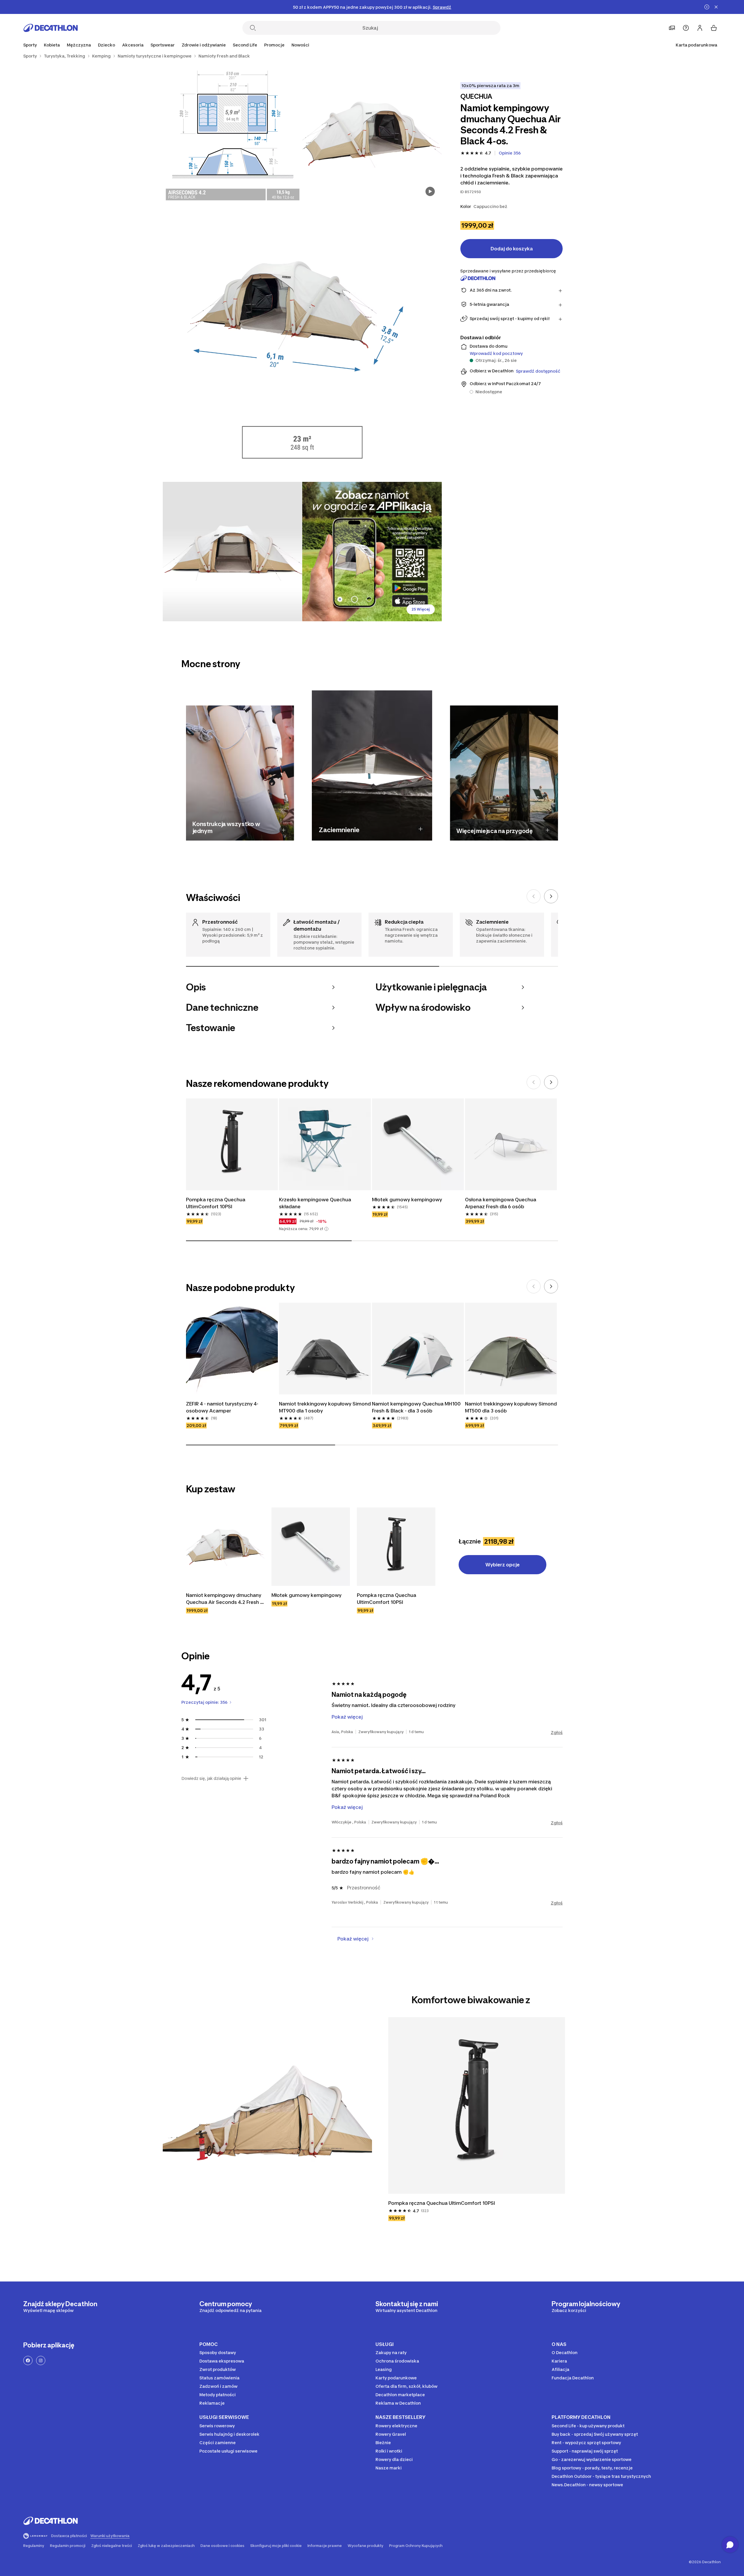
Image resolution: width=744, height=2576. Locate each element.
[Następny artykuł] (551, 896)
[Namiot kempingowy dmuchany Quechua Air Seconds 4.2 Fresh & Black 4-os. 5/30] (372, 552)
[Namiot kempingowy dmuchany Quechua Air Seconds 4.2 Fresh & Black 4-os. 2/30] (233, 133)
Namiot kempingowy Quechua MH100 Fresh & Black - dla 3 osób (417, 1407)
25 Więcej (421, 609)
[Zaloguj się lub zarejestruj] (700, 28)
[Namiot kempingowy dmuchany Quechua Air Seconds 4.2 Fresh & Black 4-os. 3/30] (302, 342)
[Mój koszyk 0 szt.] (714, 28)
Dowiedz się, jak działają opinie (211, 1778)
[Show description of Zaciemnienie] (421, 829)
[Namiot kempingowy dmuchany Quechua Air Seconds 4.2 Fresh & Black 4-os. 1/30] (372, 133)
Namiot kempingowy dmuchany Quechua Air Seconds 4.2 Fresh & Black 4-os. (225, 1599)
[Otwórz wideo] (430, 191)
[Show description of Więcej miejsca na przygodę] (548, 830)
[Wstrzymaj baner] (707, 7)
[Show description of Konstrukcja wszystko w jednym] (284, 830)
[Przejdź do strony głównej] (51, 28)
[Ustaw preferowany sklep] (672, 28)
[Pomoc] (686, 28)
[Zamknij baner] (716, 7)
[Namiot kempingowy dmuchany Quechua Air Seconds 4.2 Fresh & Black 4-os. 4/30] (233, 552)
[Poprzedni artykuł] (534, 896)
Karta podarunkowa (696, 45)
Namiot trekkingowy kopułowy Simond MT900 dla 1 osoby (325, 1407)
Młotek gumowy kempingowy (407, 1200)
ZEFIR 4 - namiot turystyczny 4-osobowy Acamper (222, 1407)
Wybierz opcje (502, 1565)
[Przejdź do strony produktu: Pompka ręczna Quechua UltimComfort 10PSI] (396, 1547)
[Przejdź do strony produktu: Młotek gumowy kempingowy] (311, 1547)
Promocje (274, 45)
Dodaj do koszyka (512, 249)
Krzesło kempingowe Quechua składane (316, 1203)
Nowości (300, 45)
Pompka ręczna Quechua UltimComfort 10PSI (216, 1203)
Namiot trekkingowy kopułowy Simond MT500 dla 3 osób (511, 1407)
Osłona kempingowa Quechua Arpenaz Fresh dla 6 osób (501, 1203)
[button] (326, 1229)
